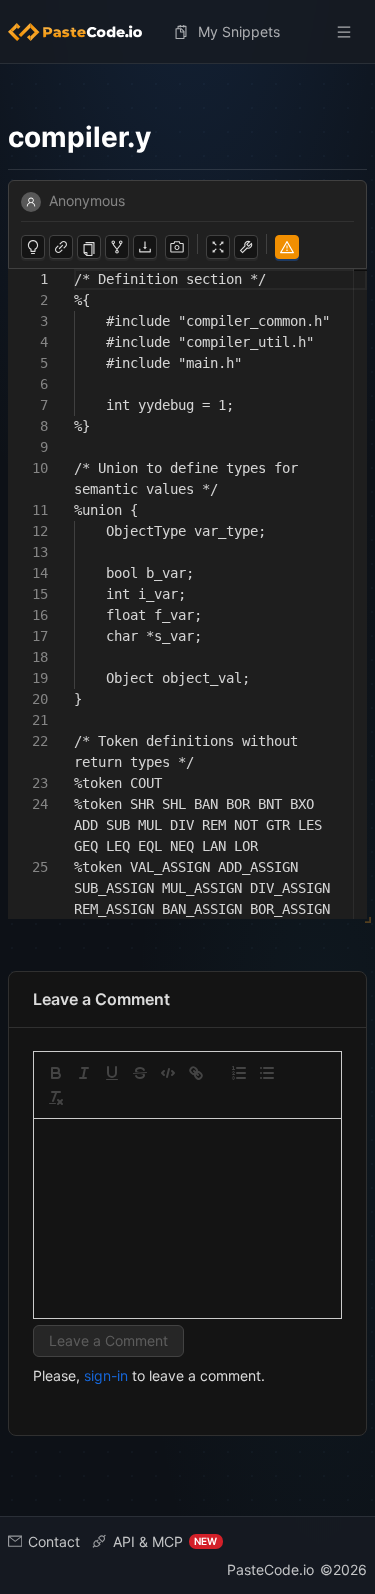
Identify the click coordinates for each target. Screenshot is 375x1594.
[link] (196, 1073)
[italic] (84, 1073)
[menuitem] (83, 32)
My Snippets (239, 31)
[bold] (56, 1073)
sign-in (106, 1375)
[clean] (56, 1098)
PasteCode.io (270, 1569)
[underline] (112, 1073)
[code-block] (168, 1073)
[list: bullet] (267, 1073)
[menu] (187, 32)
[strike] (140, 1073)
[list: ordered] (239, 1073)
